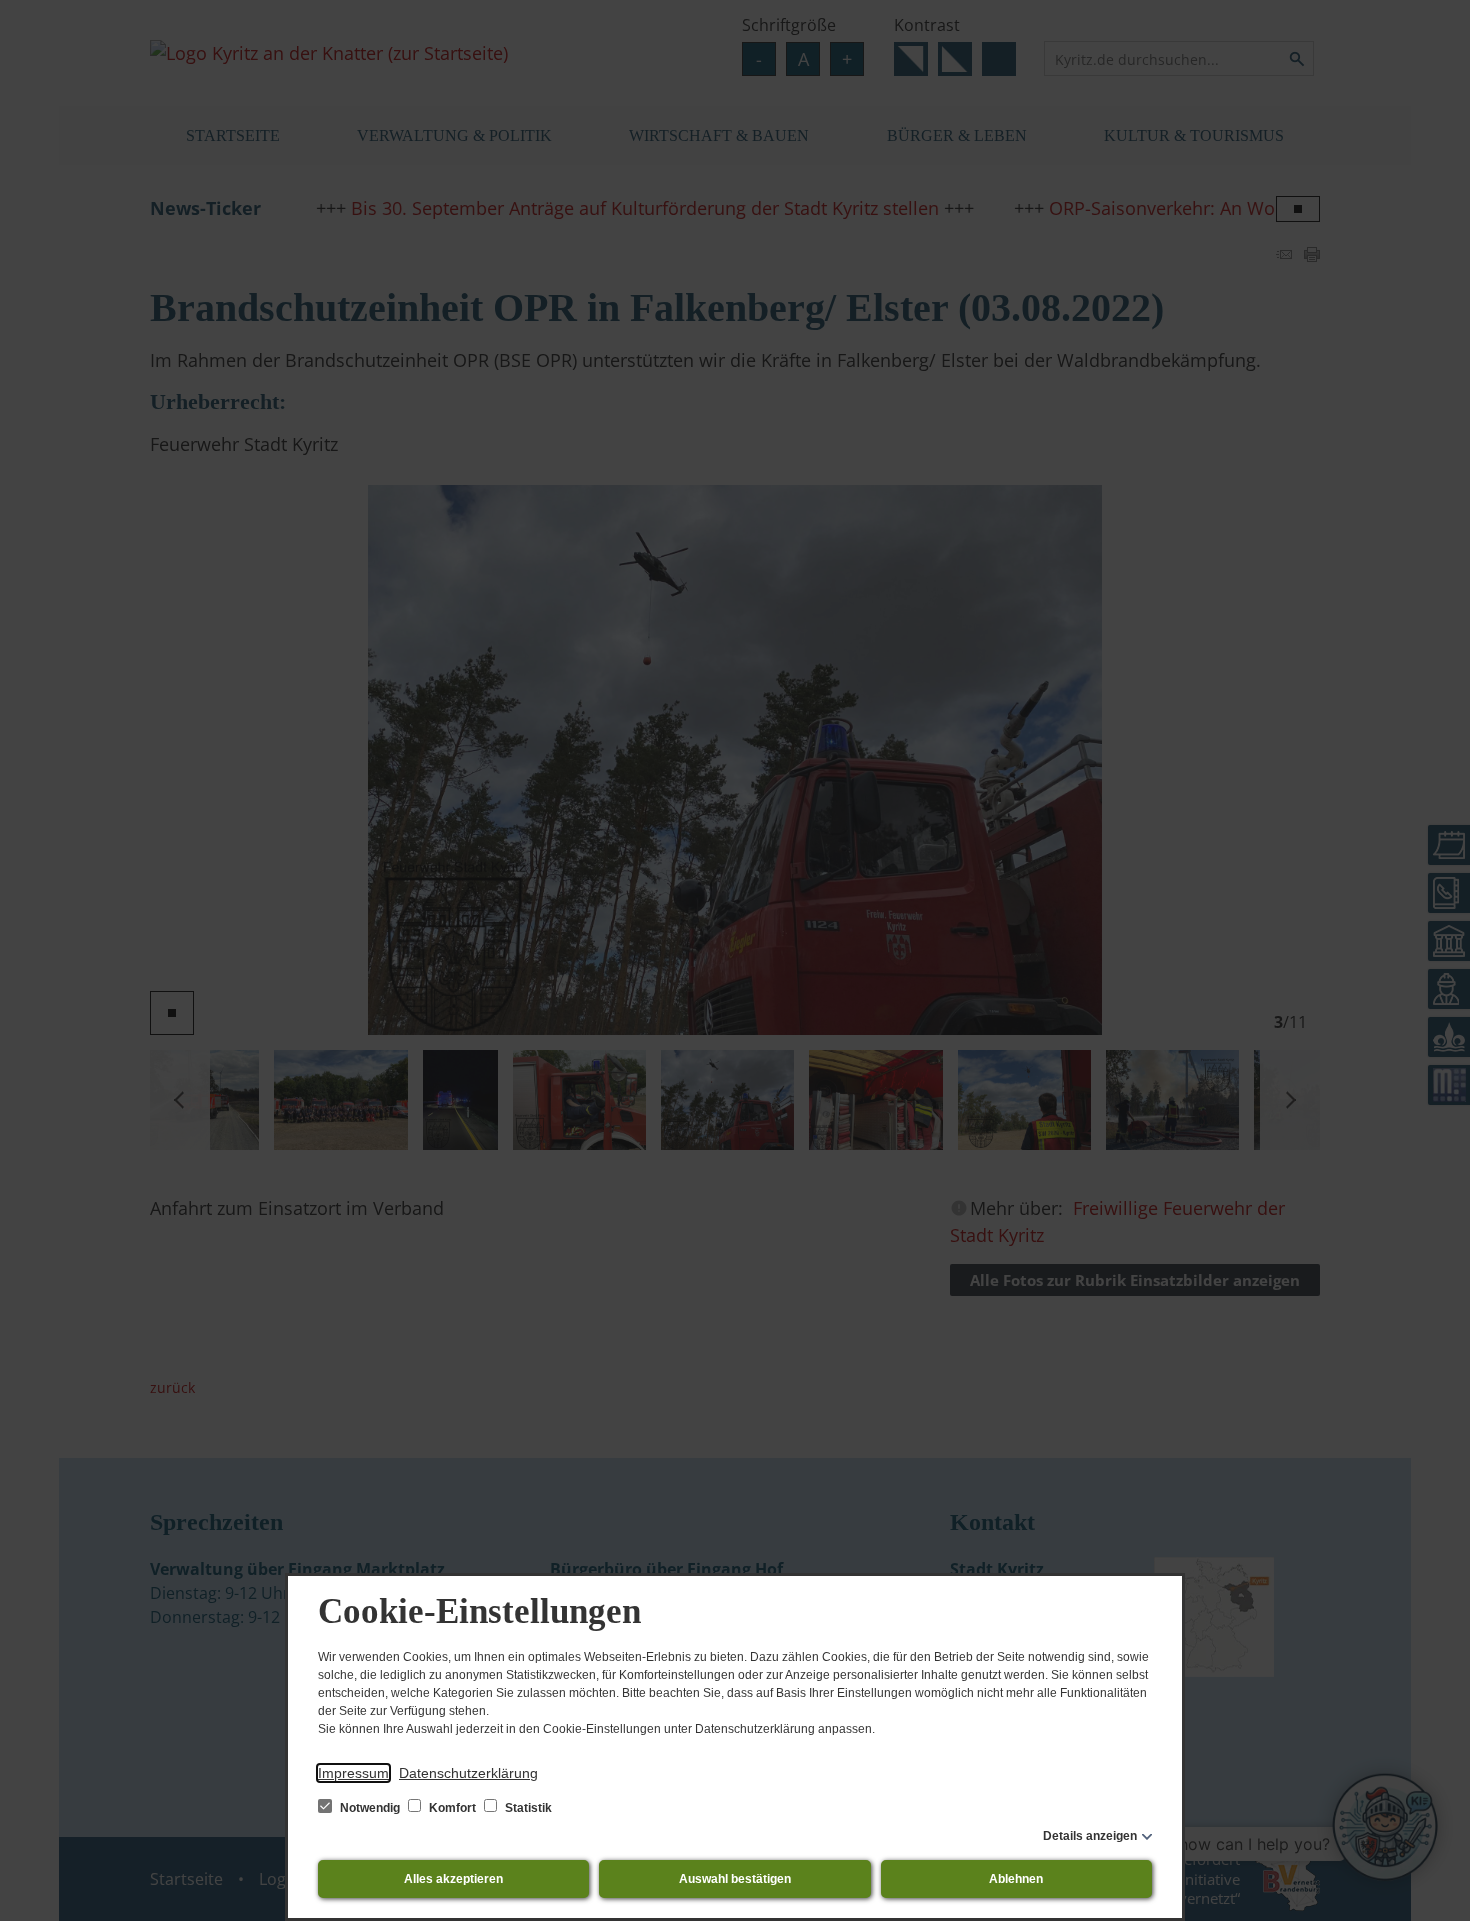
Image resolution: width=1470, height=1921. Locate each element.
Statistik (527, 1808)
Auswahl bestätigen (735, 1879)
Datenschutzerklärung (468, 1773)
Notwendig (370, 1808)
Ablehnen (1016, 1879)
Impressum (353, 1773)
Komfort (452, 1808)
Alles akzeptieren (453, 1879)
